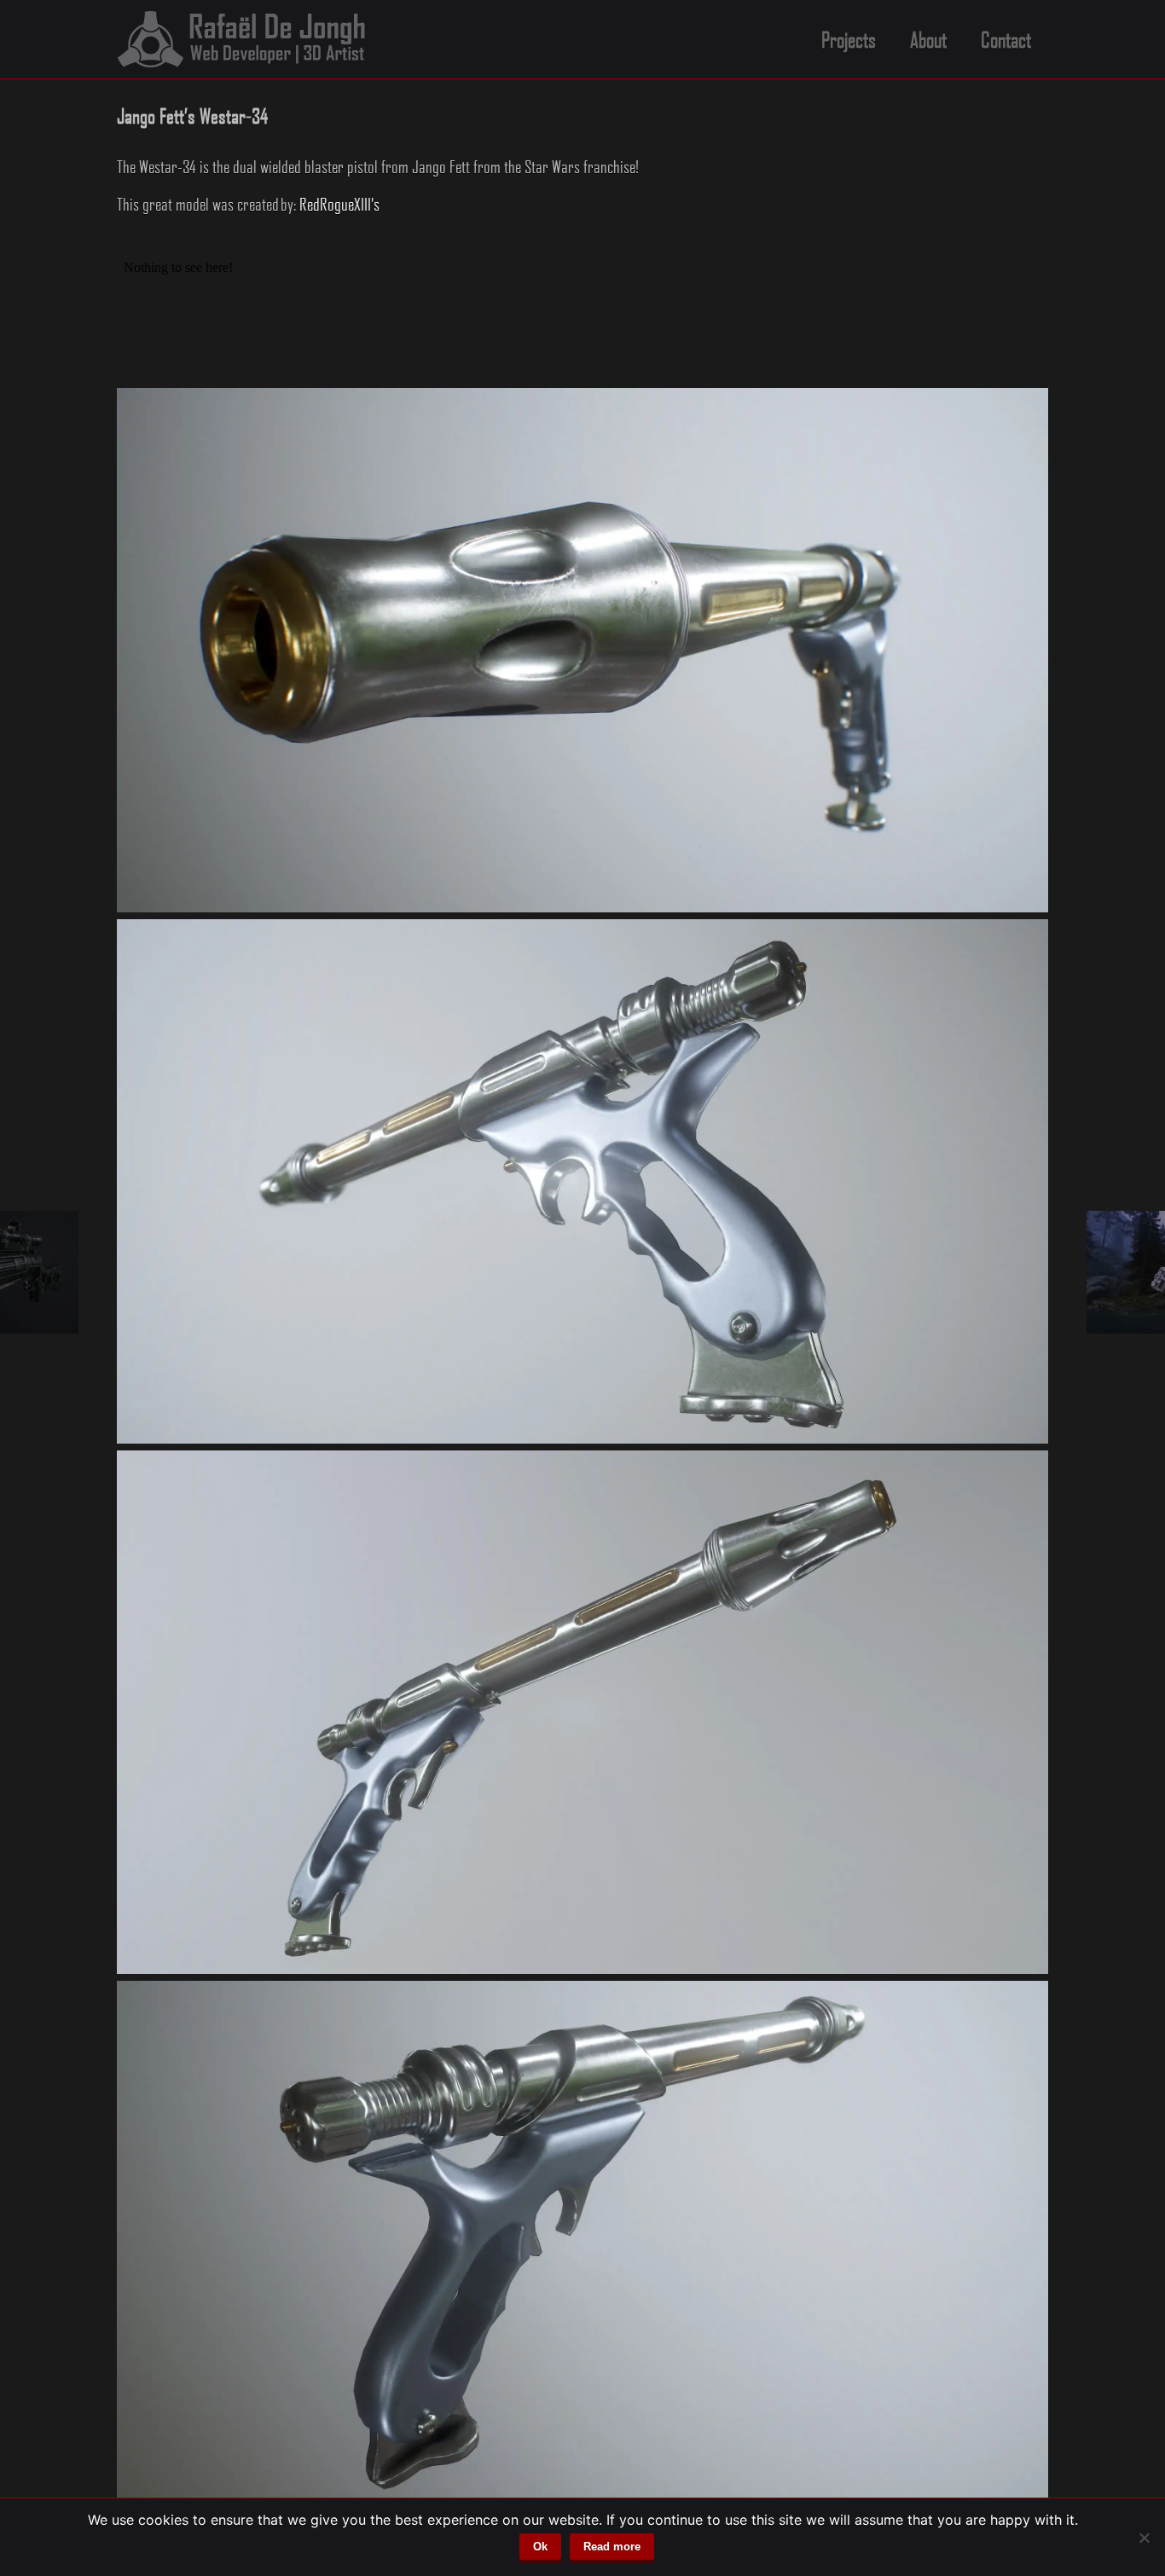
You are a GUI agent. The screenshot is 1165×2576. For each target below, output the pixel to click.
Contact (1006, 39)
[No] (1144, 2538)
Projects (849, 39)
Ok (540, 2547)
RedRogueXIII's (339, 204)
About (928, 39)
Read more (612, 2547)
